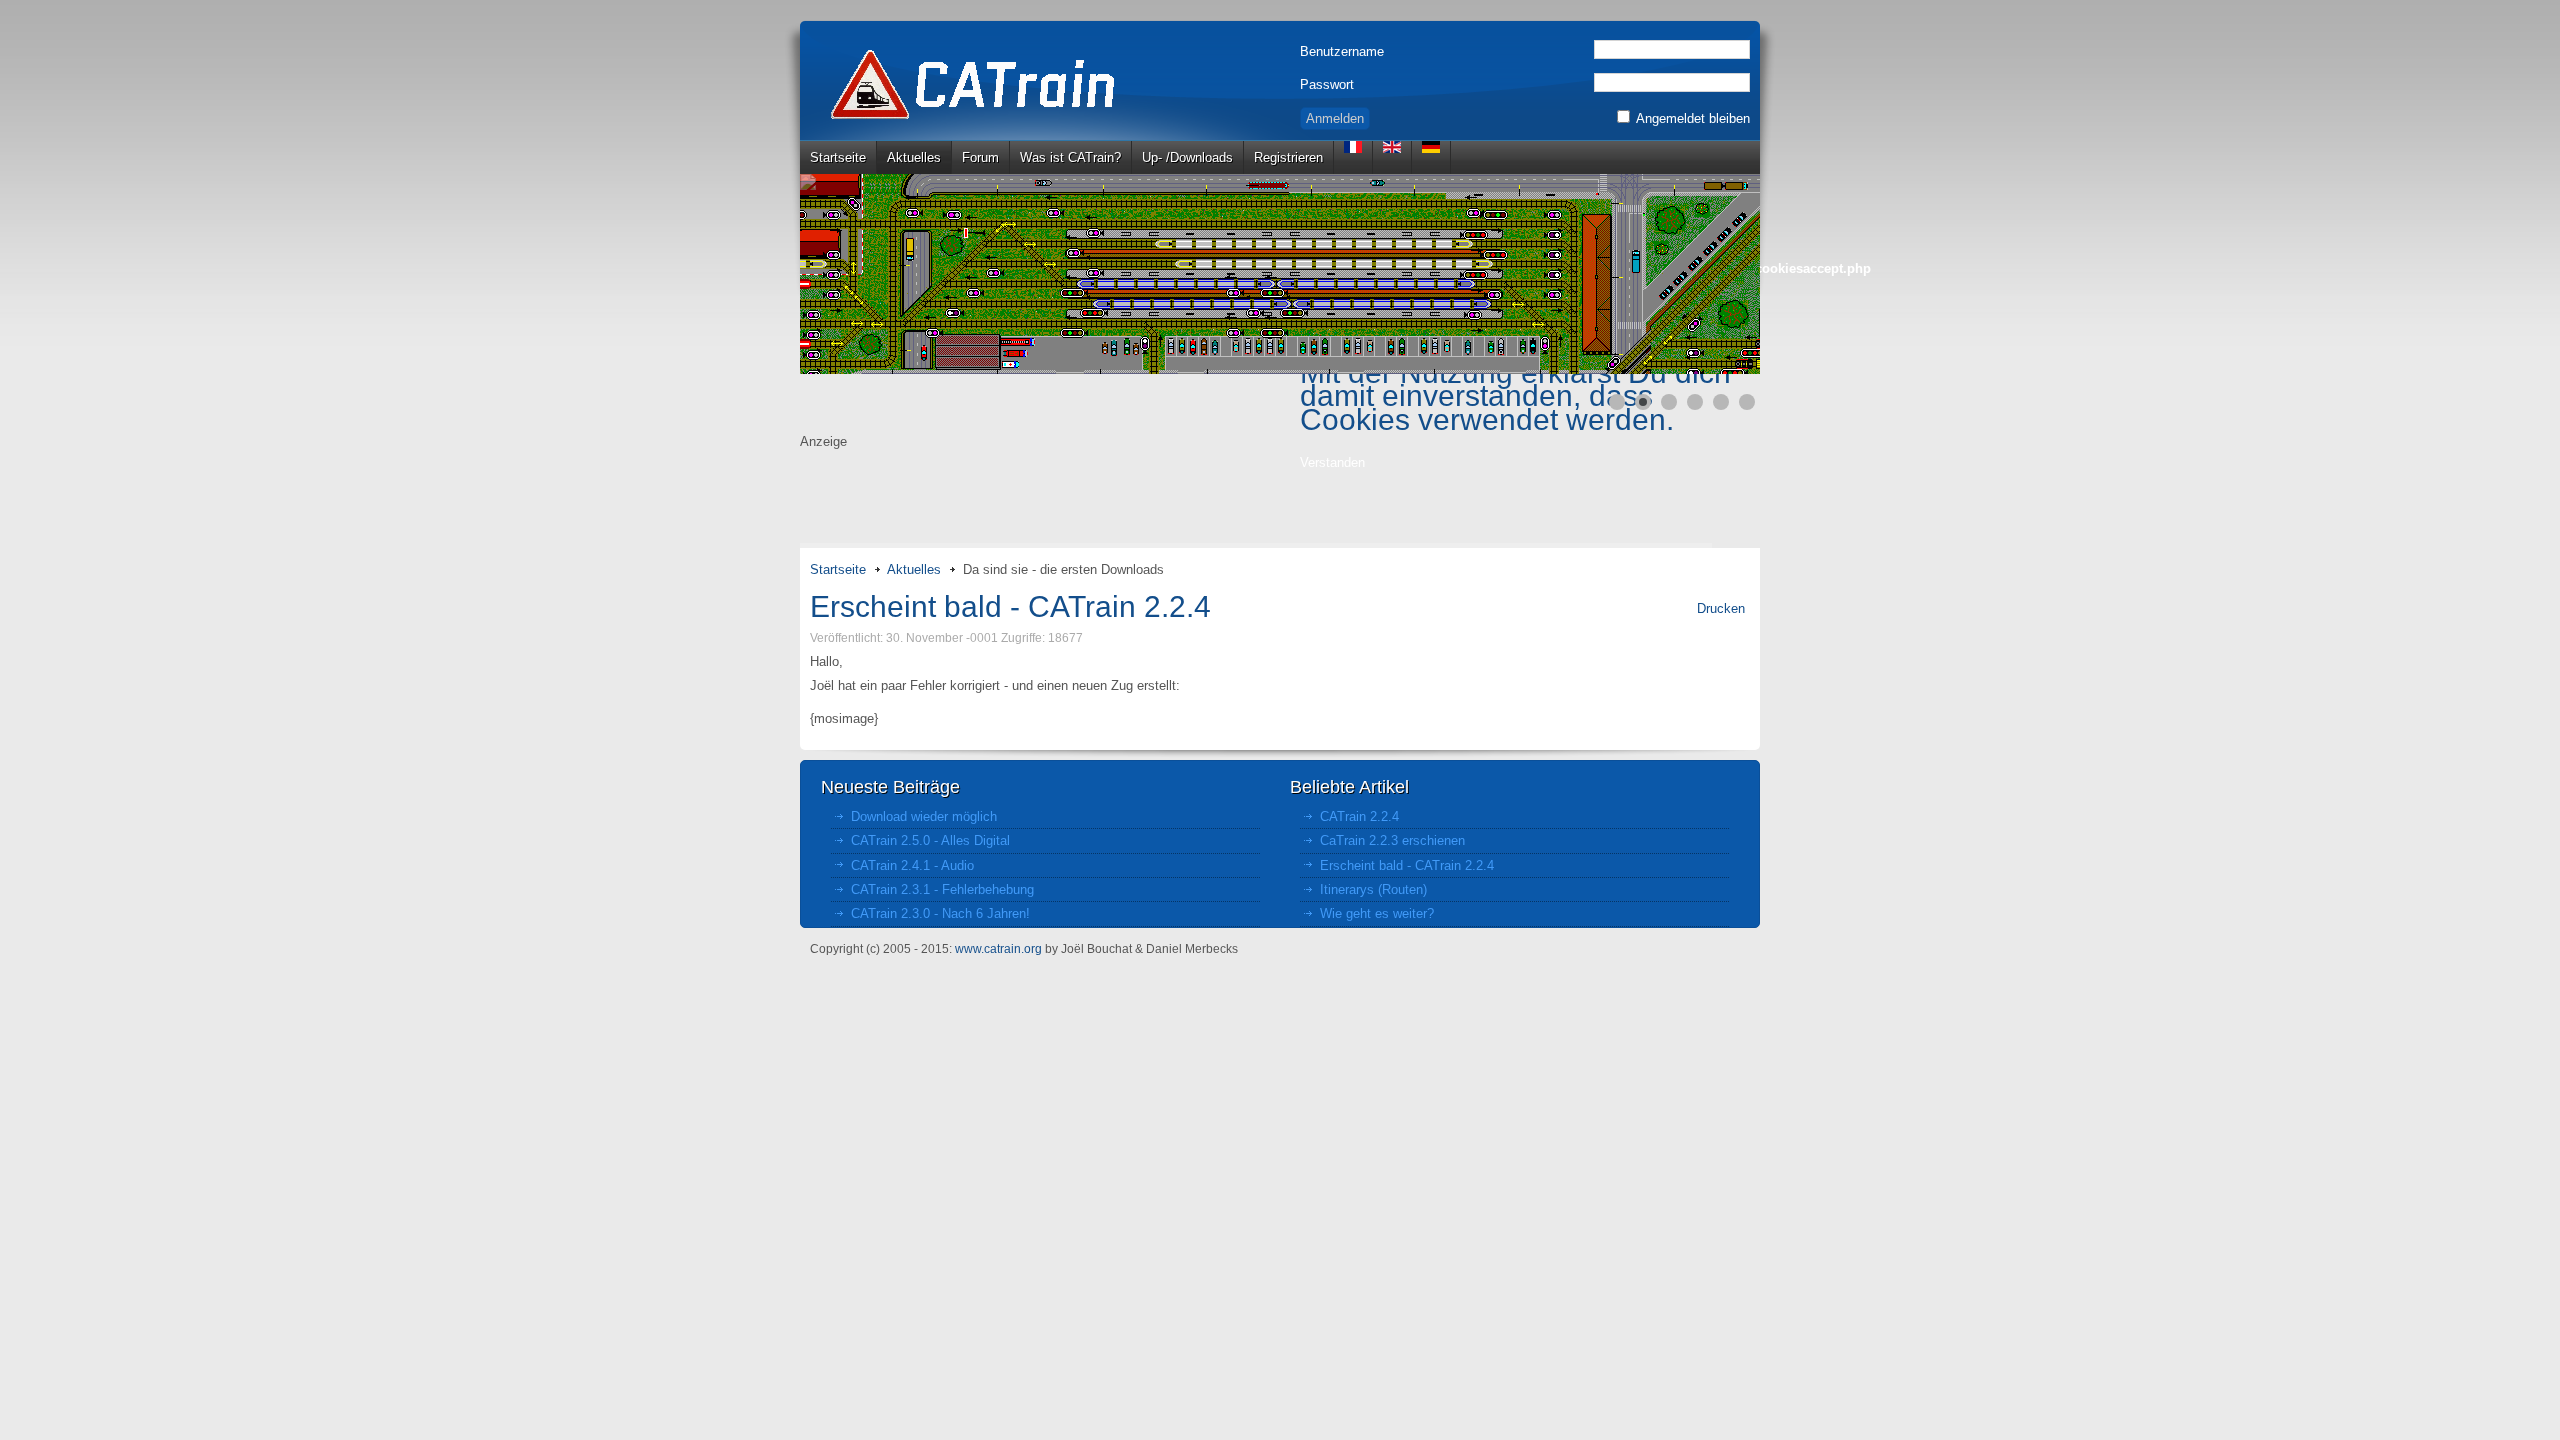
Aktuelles (914, 157)
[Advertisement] (1280, 498)
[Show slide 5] (1721, 402)
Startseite (838, 157)
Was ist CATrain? (1070, 157)
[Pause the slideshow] (1699, 274)
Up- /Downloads (1187, 157)
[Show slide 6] (1747, 402)
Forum (980, 157)
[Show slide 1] (1617, 402)
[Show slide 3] (1669, 402)
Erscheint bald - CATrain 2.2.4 (1010, 606)
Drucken (1721, 608)
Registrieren (1288, 157)
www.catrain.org (998, 949)
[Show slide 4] (1695, 402)
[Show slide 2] (1643, 402)
